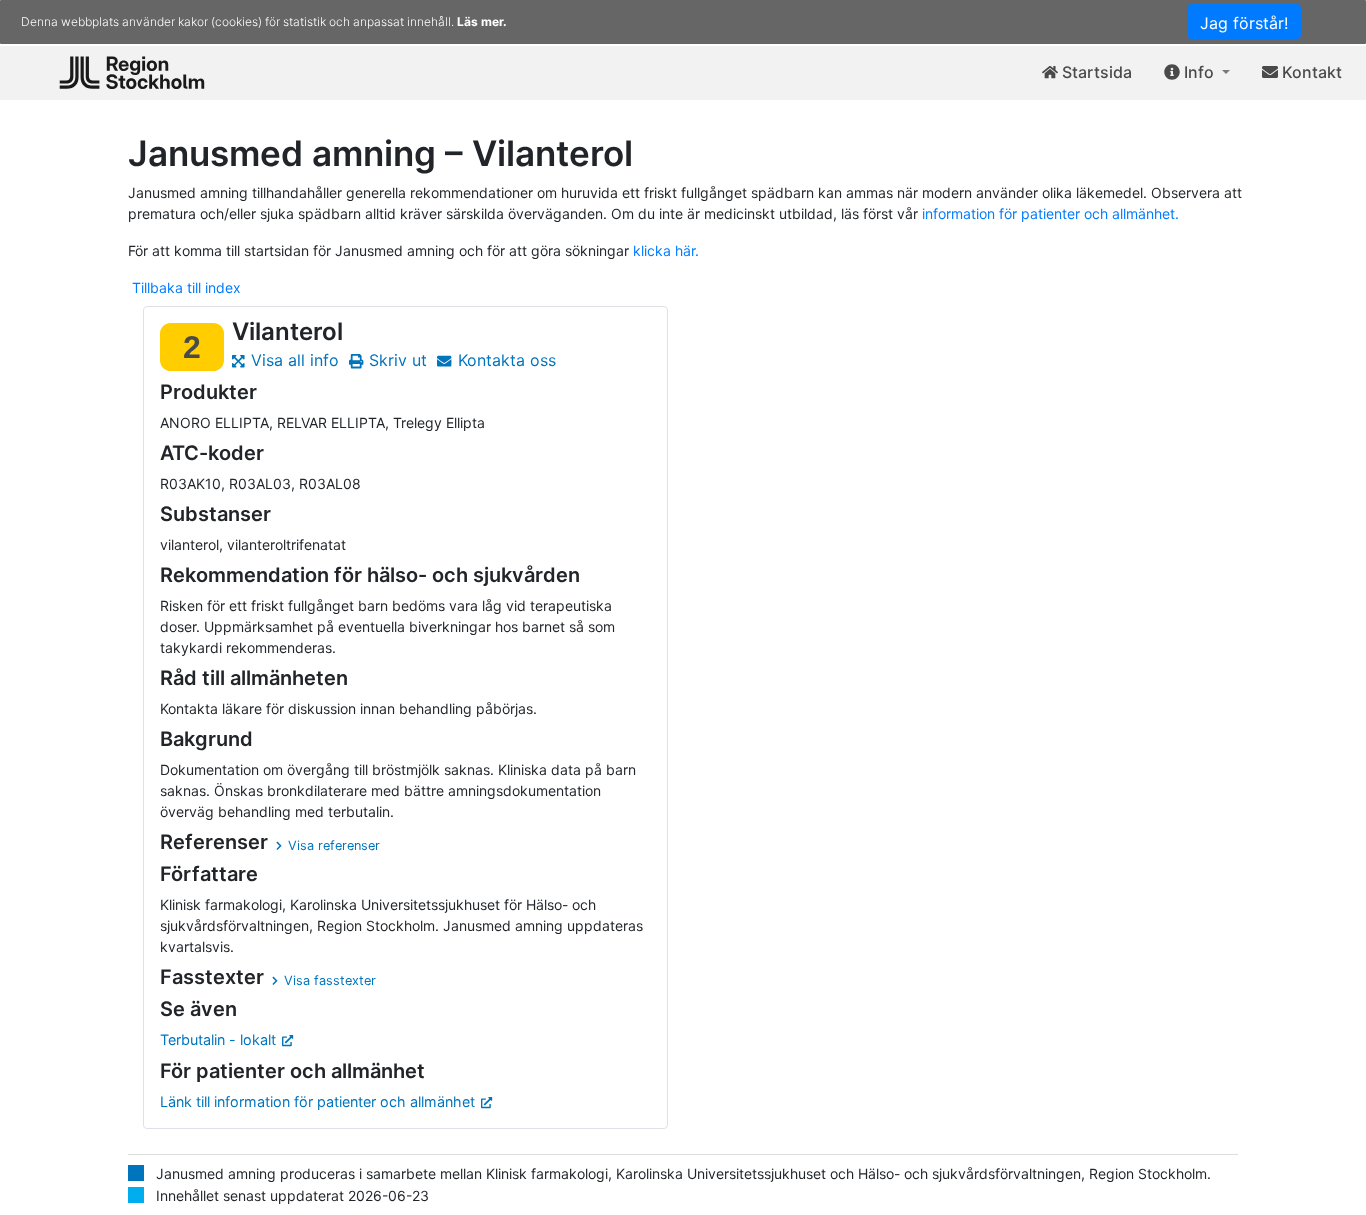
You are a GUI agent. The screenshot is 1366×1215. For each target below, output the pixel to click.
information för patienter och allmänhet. (1050, 213)
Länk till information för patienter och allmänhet (317, 1101)
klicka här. (666, 250)
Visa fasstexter (330, 980)
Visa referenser (334, 845)
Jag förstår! (1244, 23)
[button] (1197, 73)
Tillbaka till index (186, 287)
